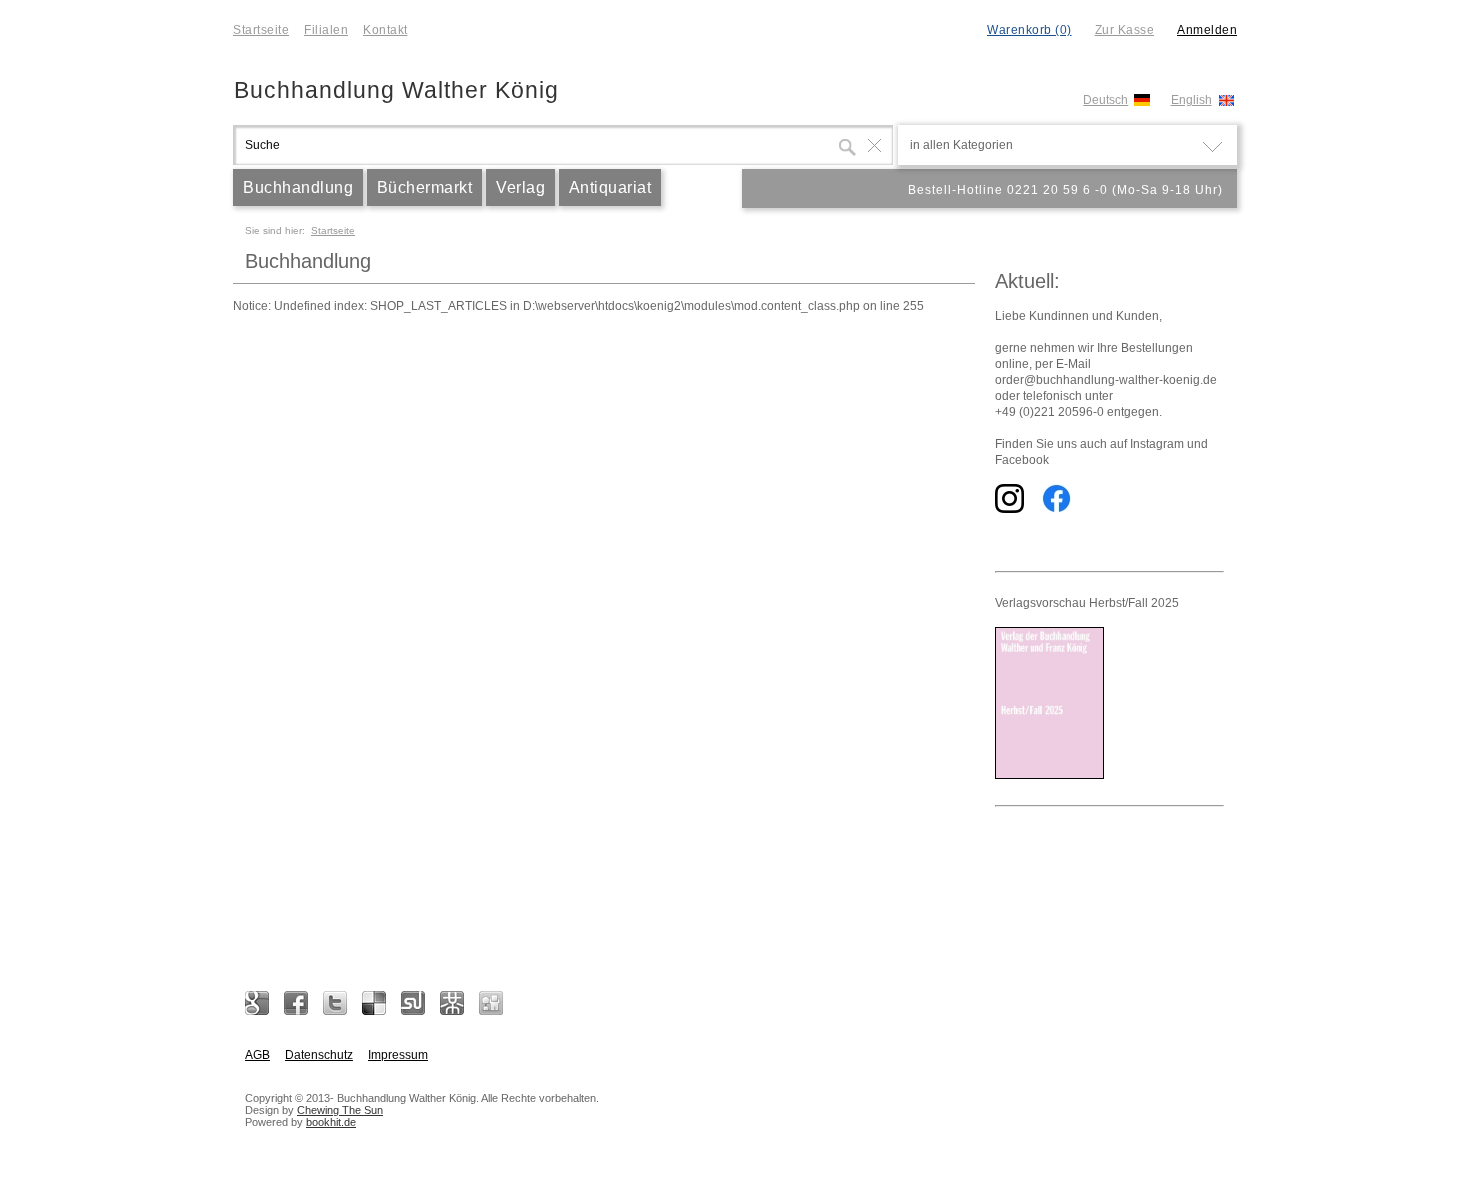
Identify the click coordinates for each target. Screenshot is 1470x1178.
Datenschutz (319, 1055)
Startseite (261, 30)
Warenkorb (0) (1029, 30)
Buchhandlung (298, 187)
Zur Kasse (1125, 30)
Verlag (520, 187)
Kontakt (385, 30)
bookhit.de (331, 1122)
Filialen (326, 30)
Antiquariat (610, 187)
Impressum (398, 1055)
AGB (257, 1055)
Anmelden (1207, 30)
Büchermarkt (425, 187)
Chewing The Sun (340, 1110)
